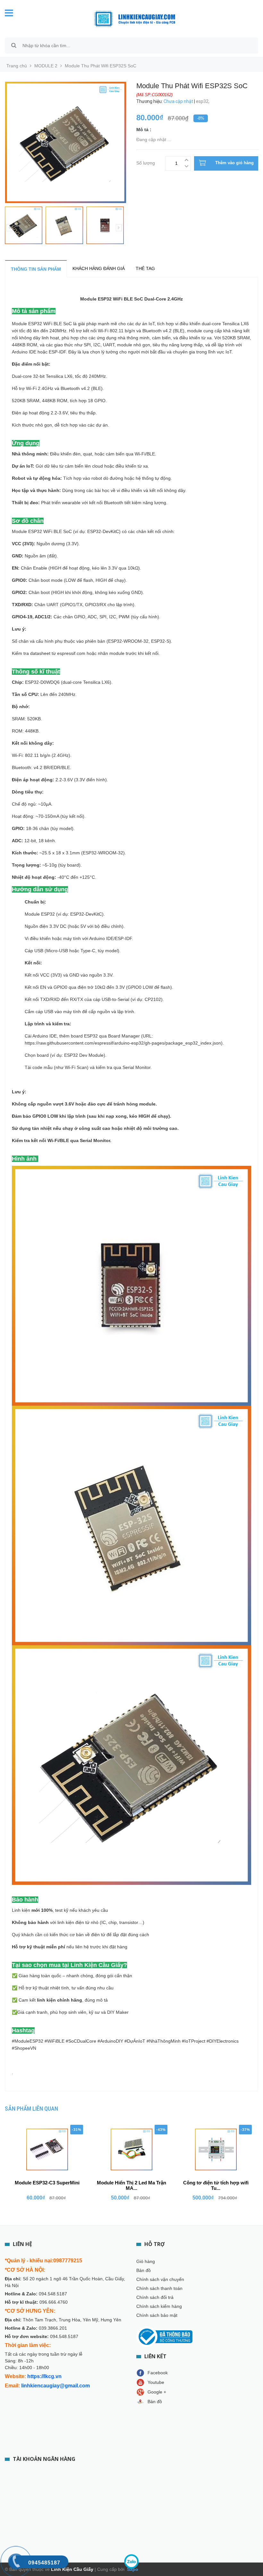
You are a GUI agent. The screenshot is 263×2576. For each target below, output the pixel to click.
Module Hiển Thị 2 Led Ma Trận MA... (131, 2185)
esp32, (203, 101)
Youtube (156, 2382)
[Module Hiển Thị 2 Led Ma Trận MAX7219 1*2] (131, 2149)
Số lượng (146, 162)
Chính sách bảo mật (157, 2315)
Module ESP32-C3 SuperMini (47, 2183)
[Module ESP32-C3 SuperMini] (47, 2149)
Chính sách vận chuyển (160, 2279)
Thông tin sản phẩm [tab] (36, 269)
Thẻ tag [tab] (145, 268)
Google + (157, 2392)
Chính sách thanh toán (159, 2288)
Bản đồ (144, 2270)
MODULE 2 (46, 66)
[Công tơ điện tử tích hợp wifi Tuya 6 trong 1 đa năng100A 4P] (216, 2149)
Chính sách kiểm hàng (159, 2306)
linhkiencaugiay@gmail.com (55, 2386)
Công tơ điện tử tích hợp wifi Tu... (216, 2185)
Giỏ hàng (146, 2261)
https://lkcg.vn (44, 2376)
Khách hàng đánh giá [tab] (99, 268)
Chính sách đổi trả (155, 2297)
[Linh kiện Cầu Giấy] (135, 18)
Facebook (158, 2373)
